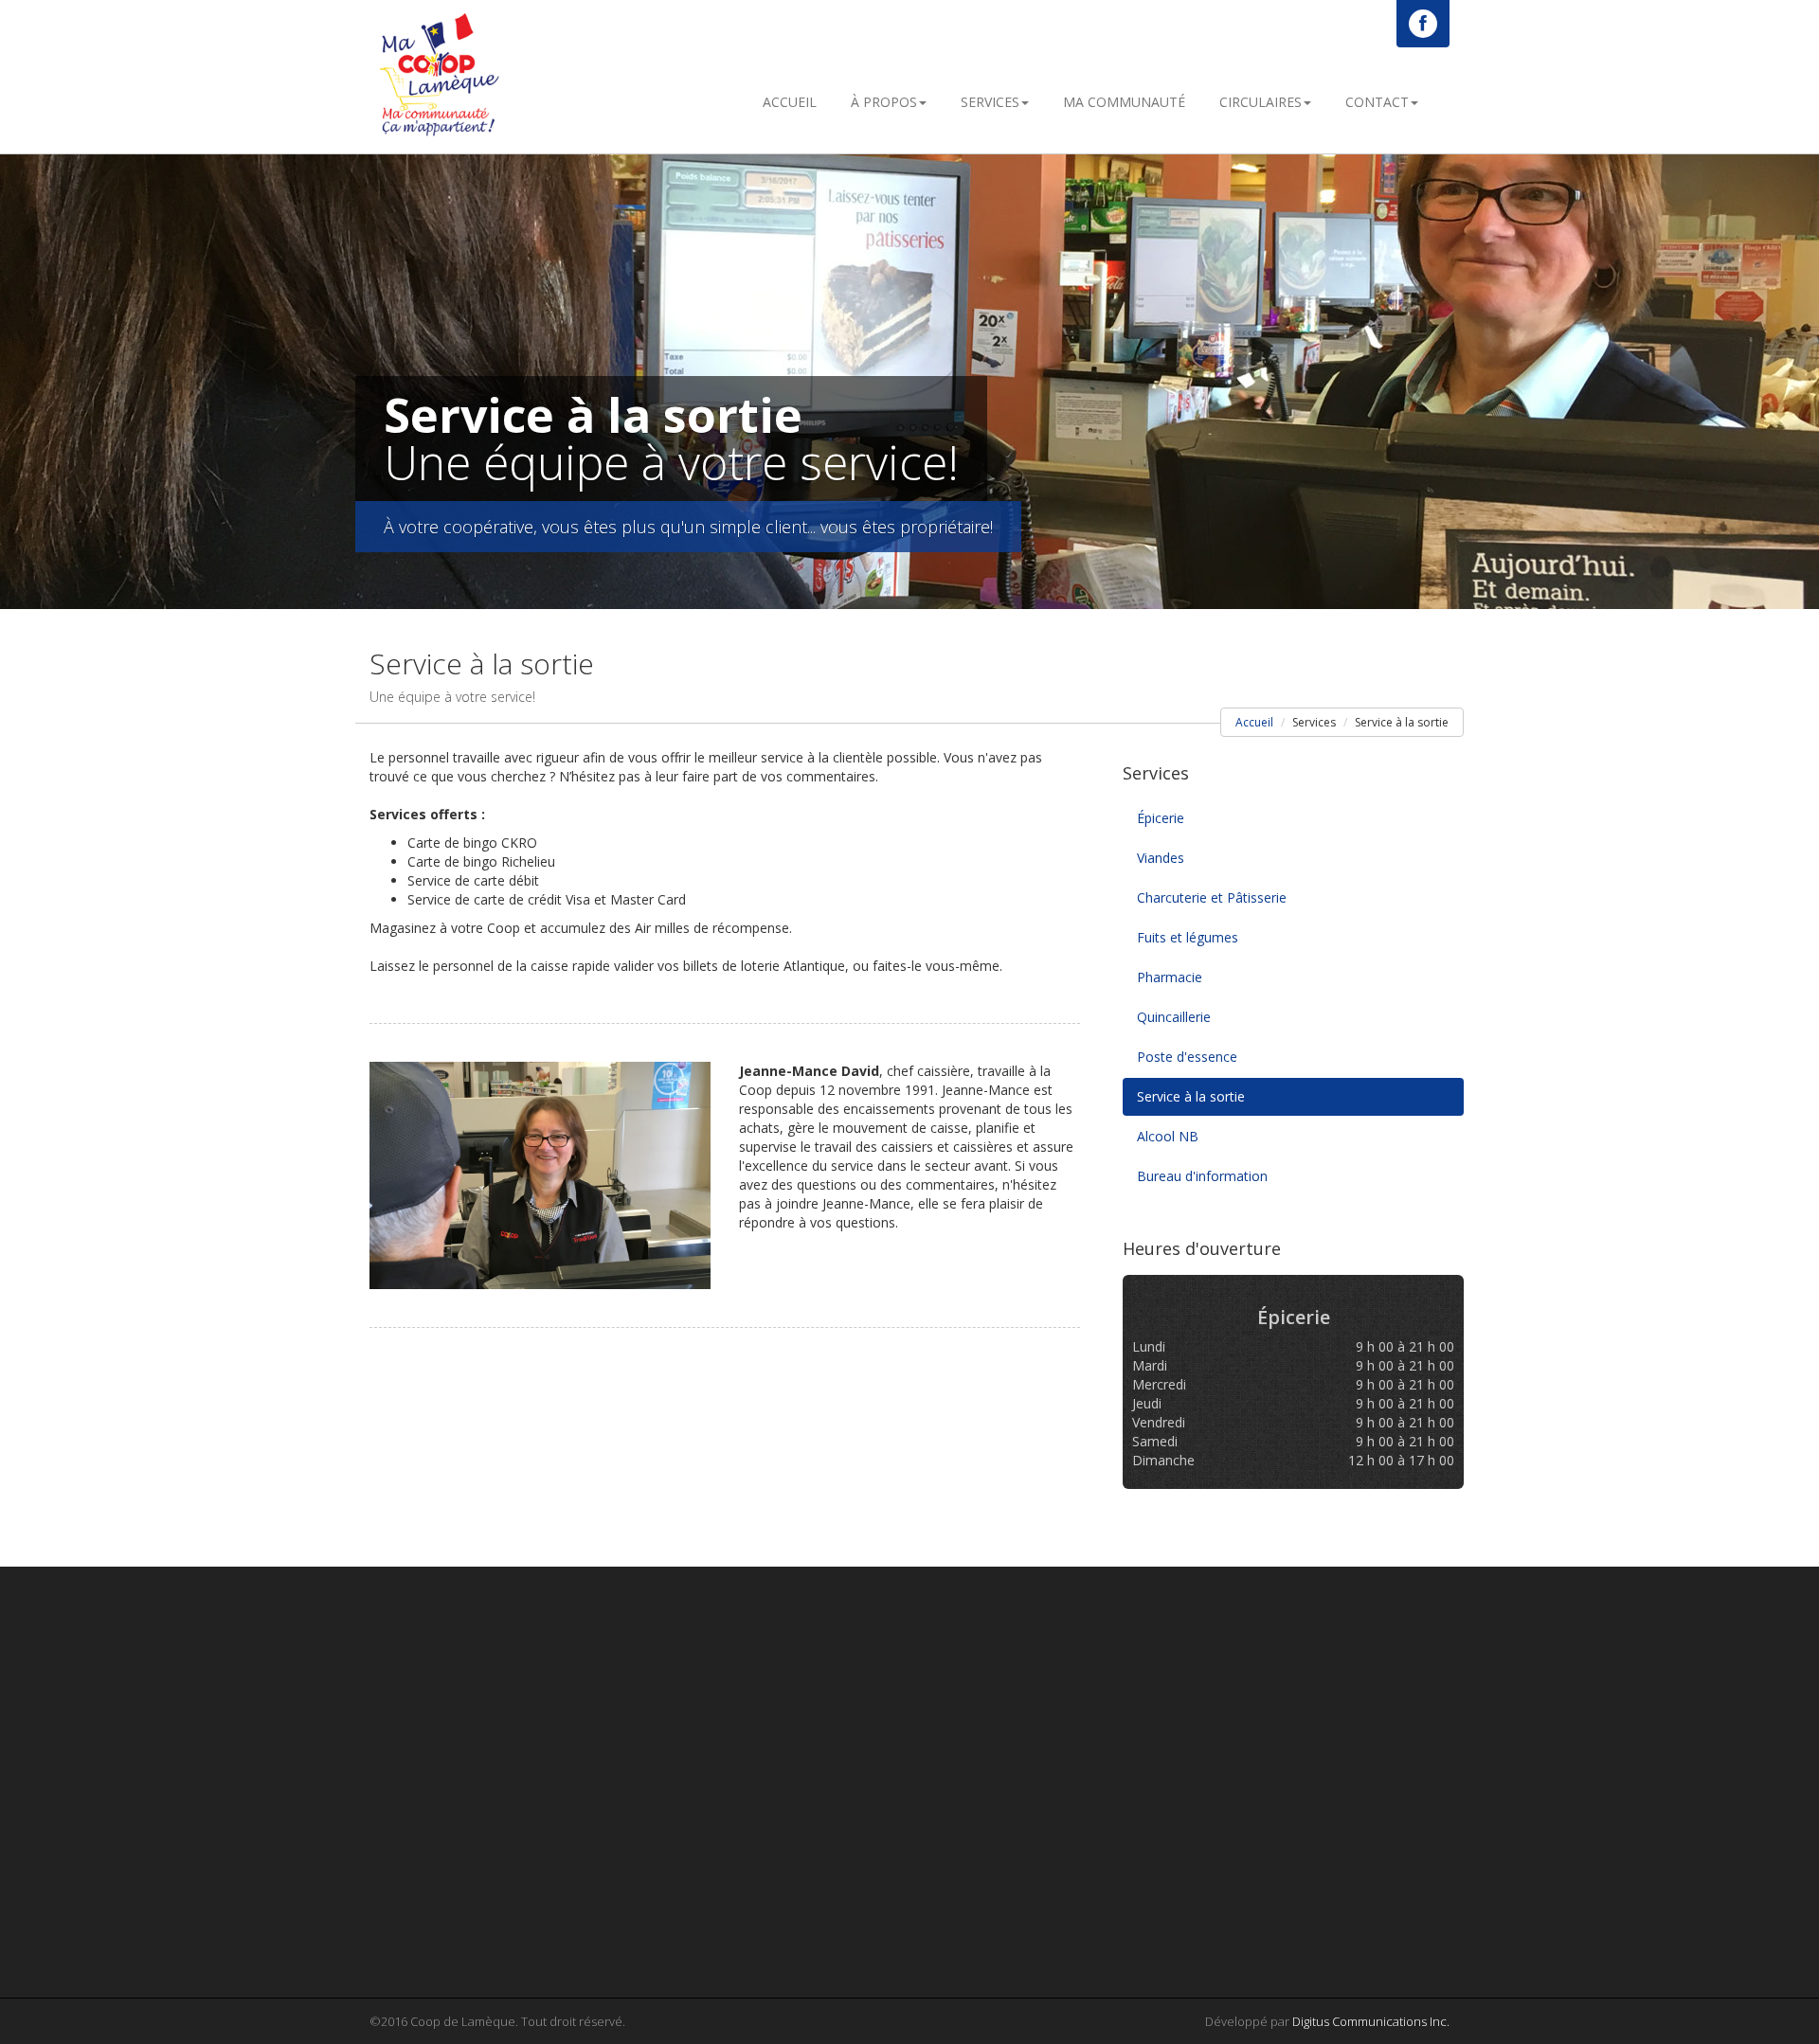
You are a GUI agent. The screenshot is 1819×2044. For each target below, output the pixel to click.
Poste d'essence (1187, 1057)
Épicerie (1161, 818)
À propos (884, 102)
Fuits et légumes (1188, 937)
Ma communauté (1124, 102)
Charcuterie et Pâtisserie (1212, 897)
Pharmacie (1170, 977)
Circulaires (1261, 102)
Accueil (790, 102)
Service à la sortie (1191, 1096)
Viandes (1161, 858)
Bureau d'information (1202, 1176)
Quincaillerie (1174, 1017)
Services (990, 102)
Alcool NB (1168, 1136)
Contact (1377, 102)
